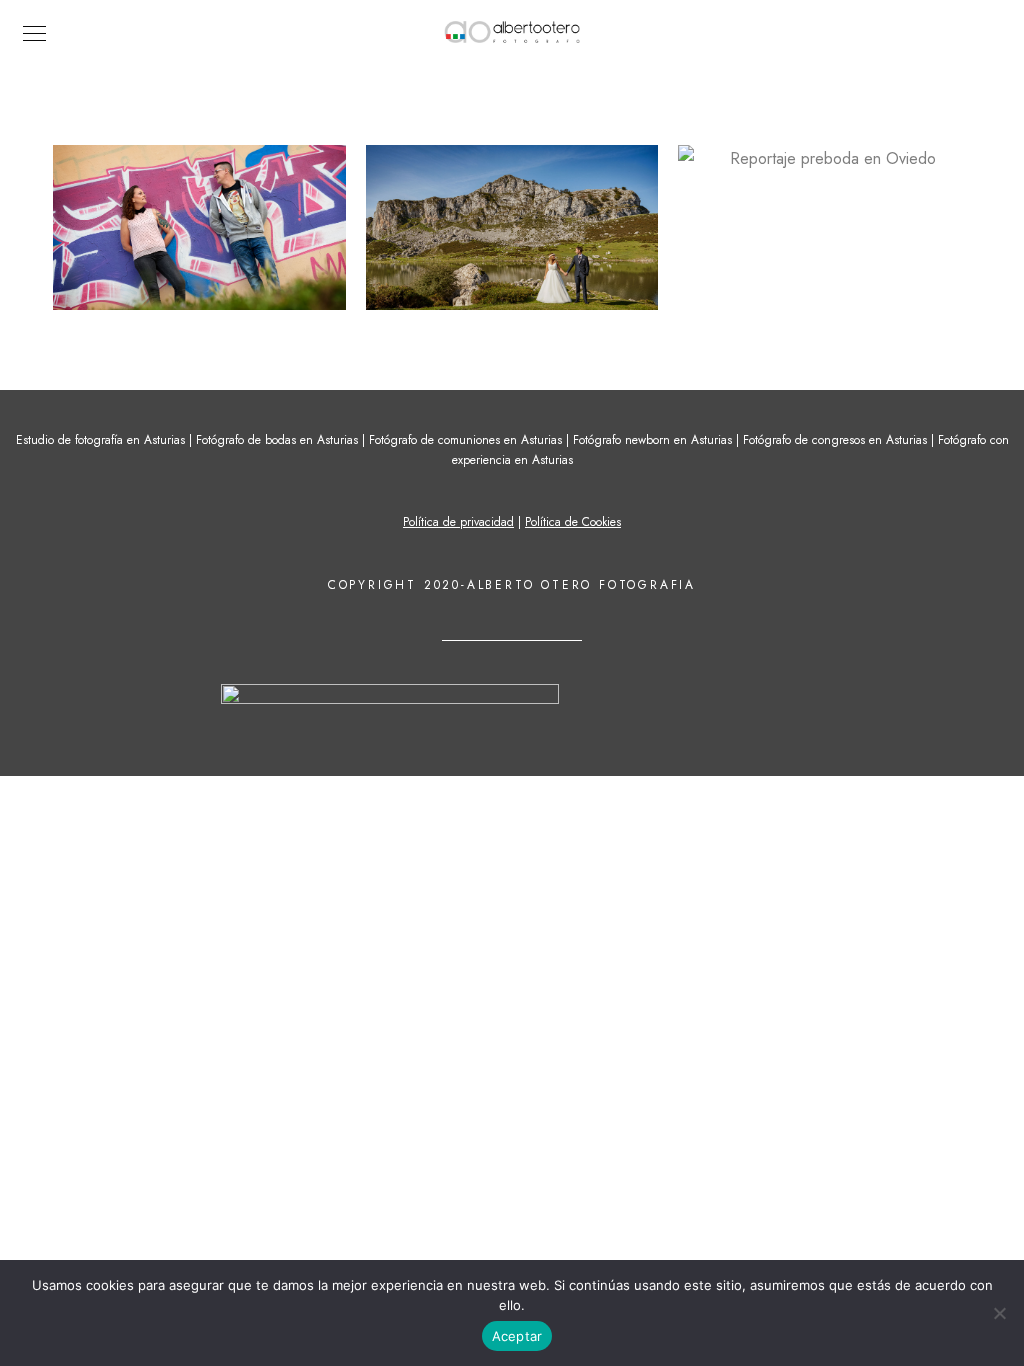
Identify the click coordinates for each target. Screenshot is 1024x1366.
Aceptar (517, 1336)
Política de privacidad (458, 522)
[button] (199, 227)
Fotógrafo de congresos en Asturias (835, 440)
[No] (999, 1313)
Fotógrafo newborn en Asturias (652, 440)
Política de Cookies (573, 522)
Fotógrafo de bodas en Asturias (277, 440)
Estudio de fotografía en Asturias (100, 440)
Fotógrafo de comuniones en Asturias (465, 440)
